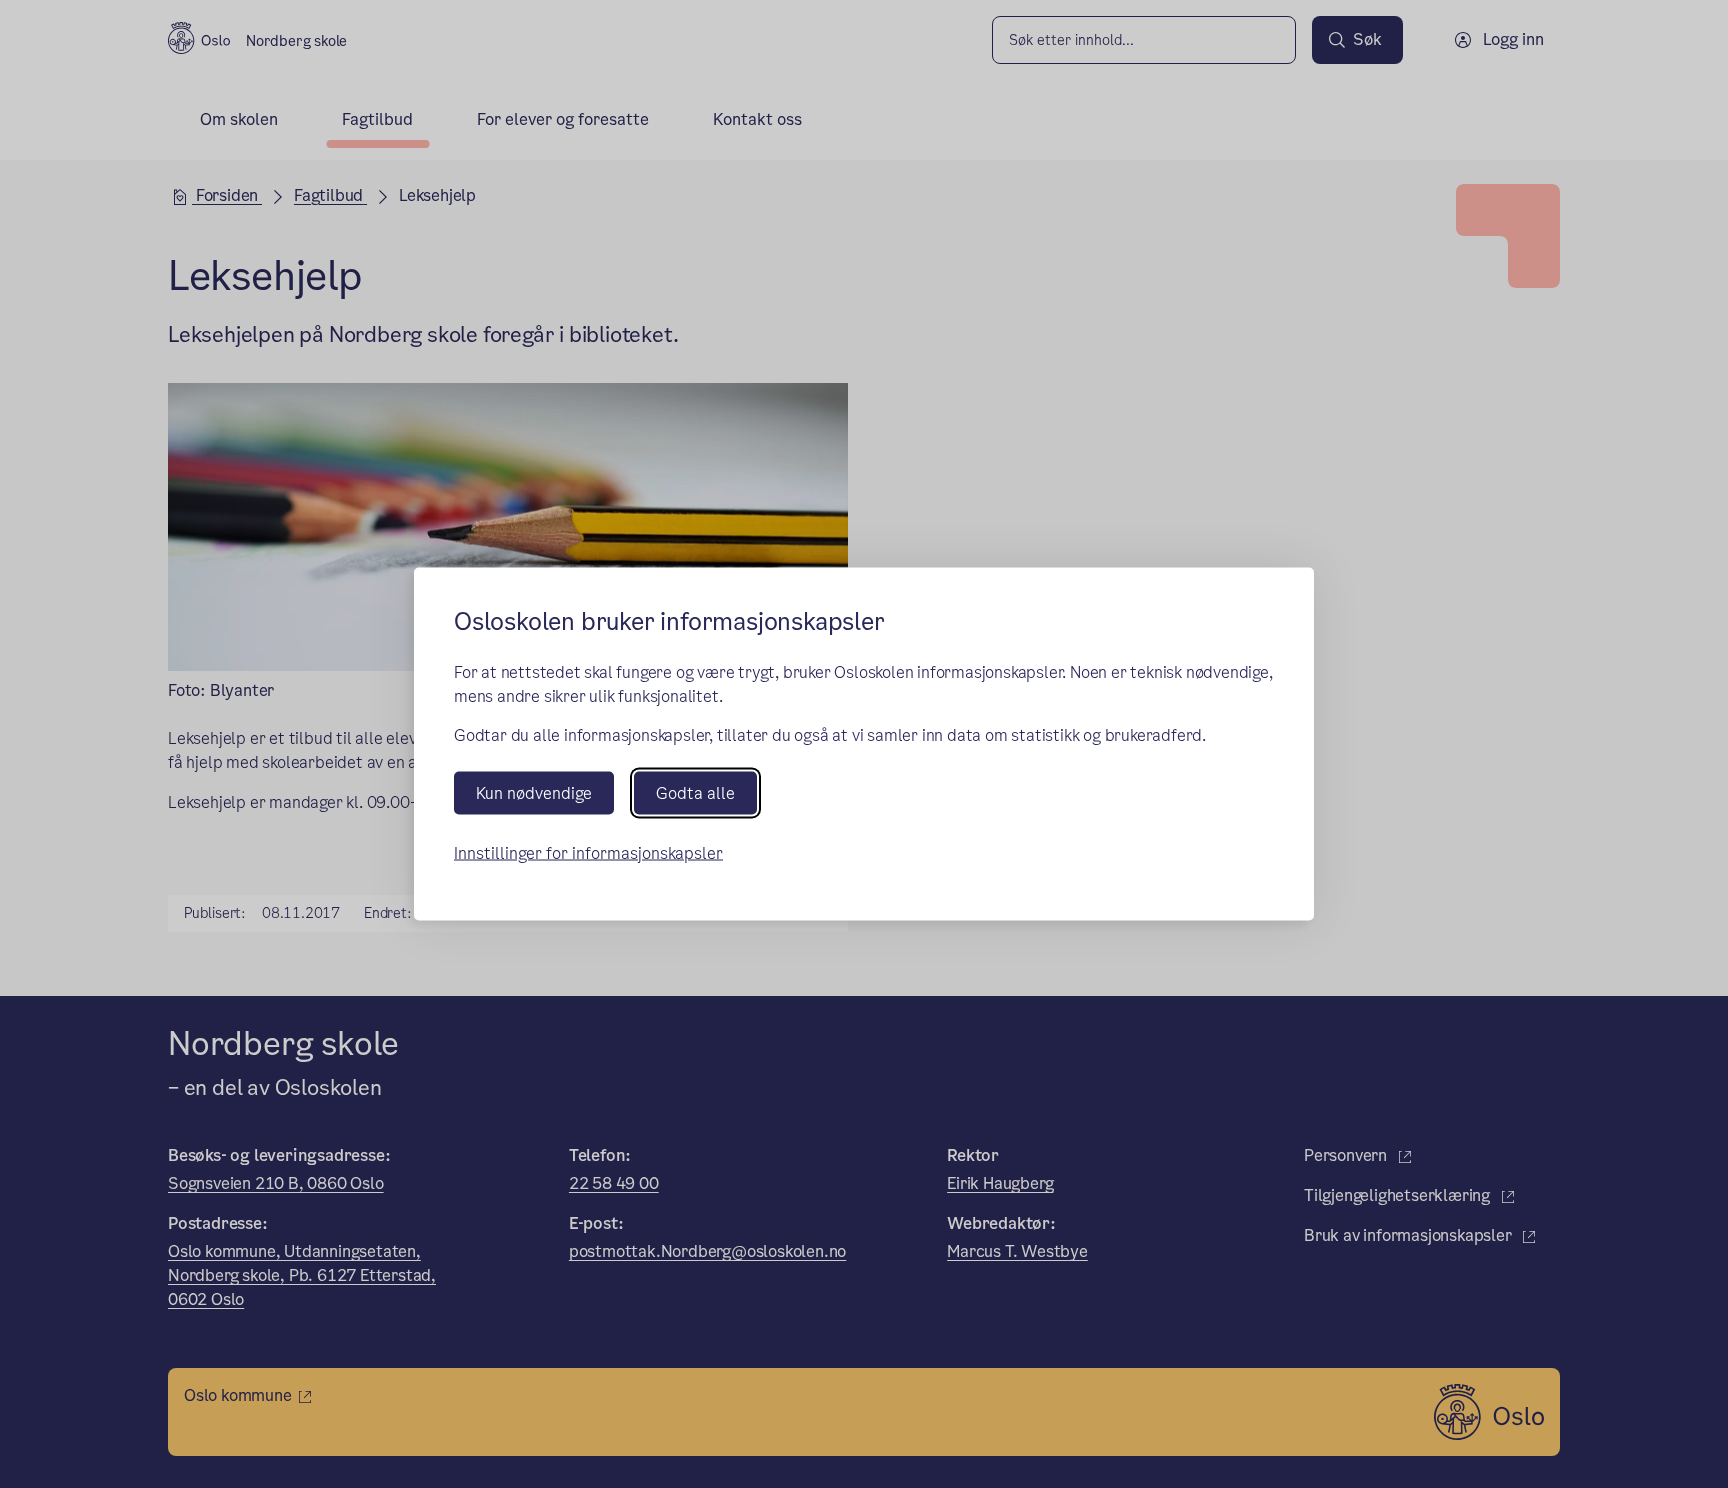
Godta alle (695, 792)
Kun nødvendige (534, 792)
